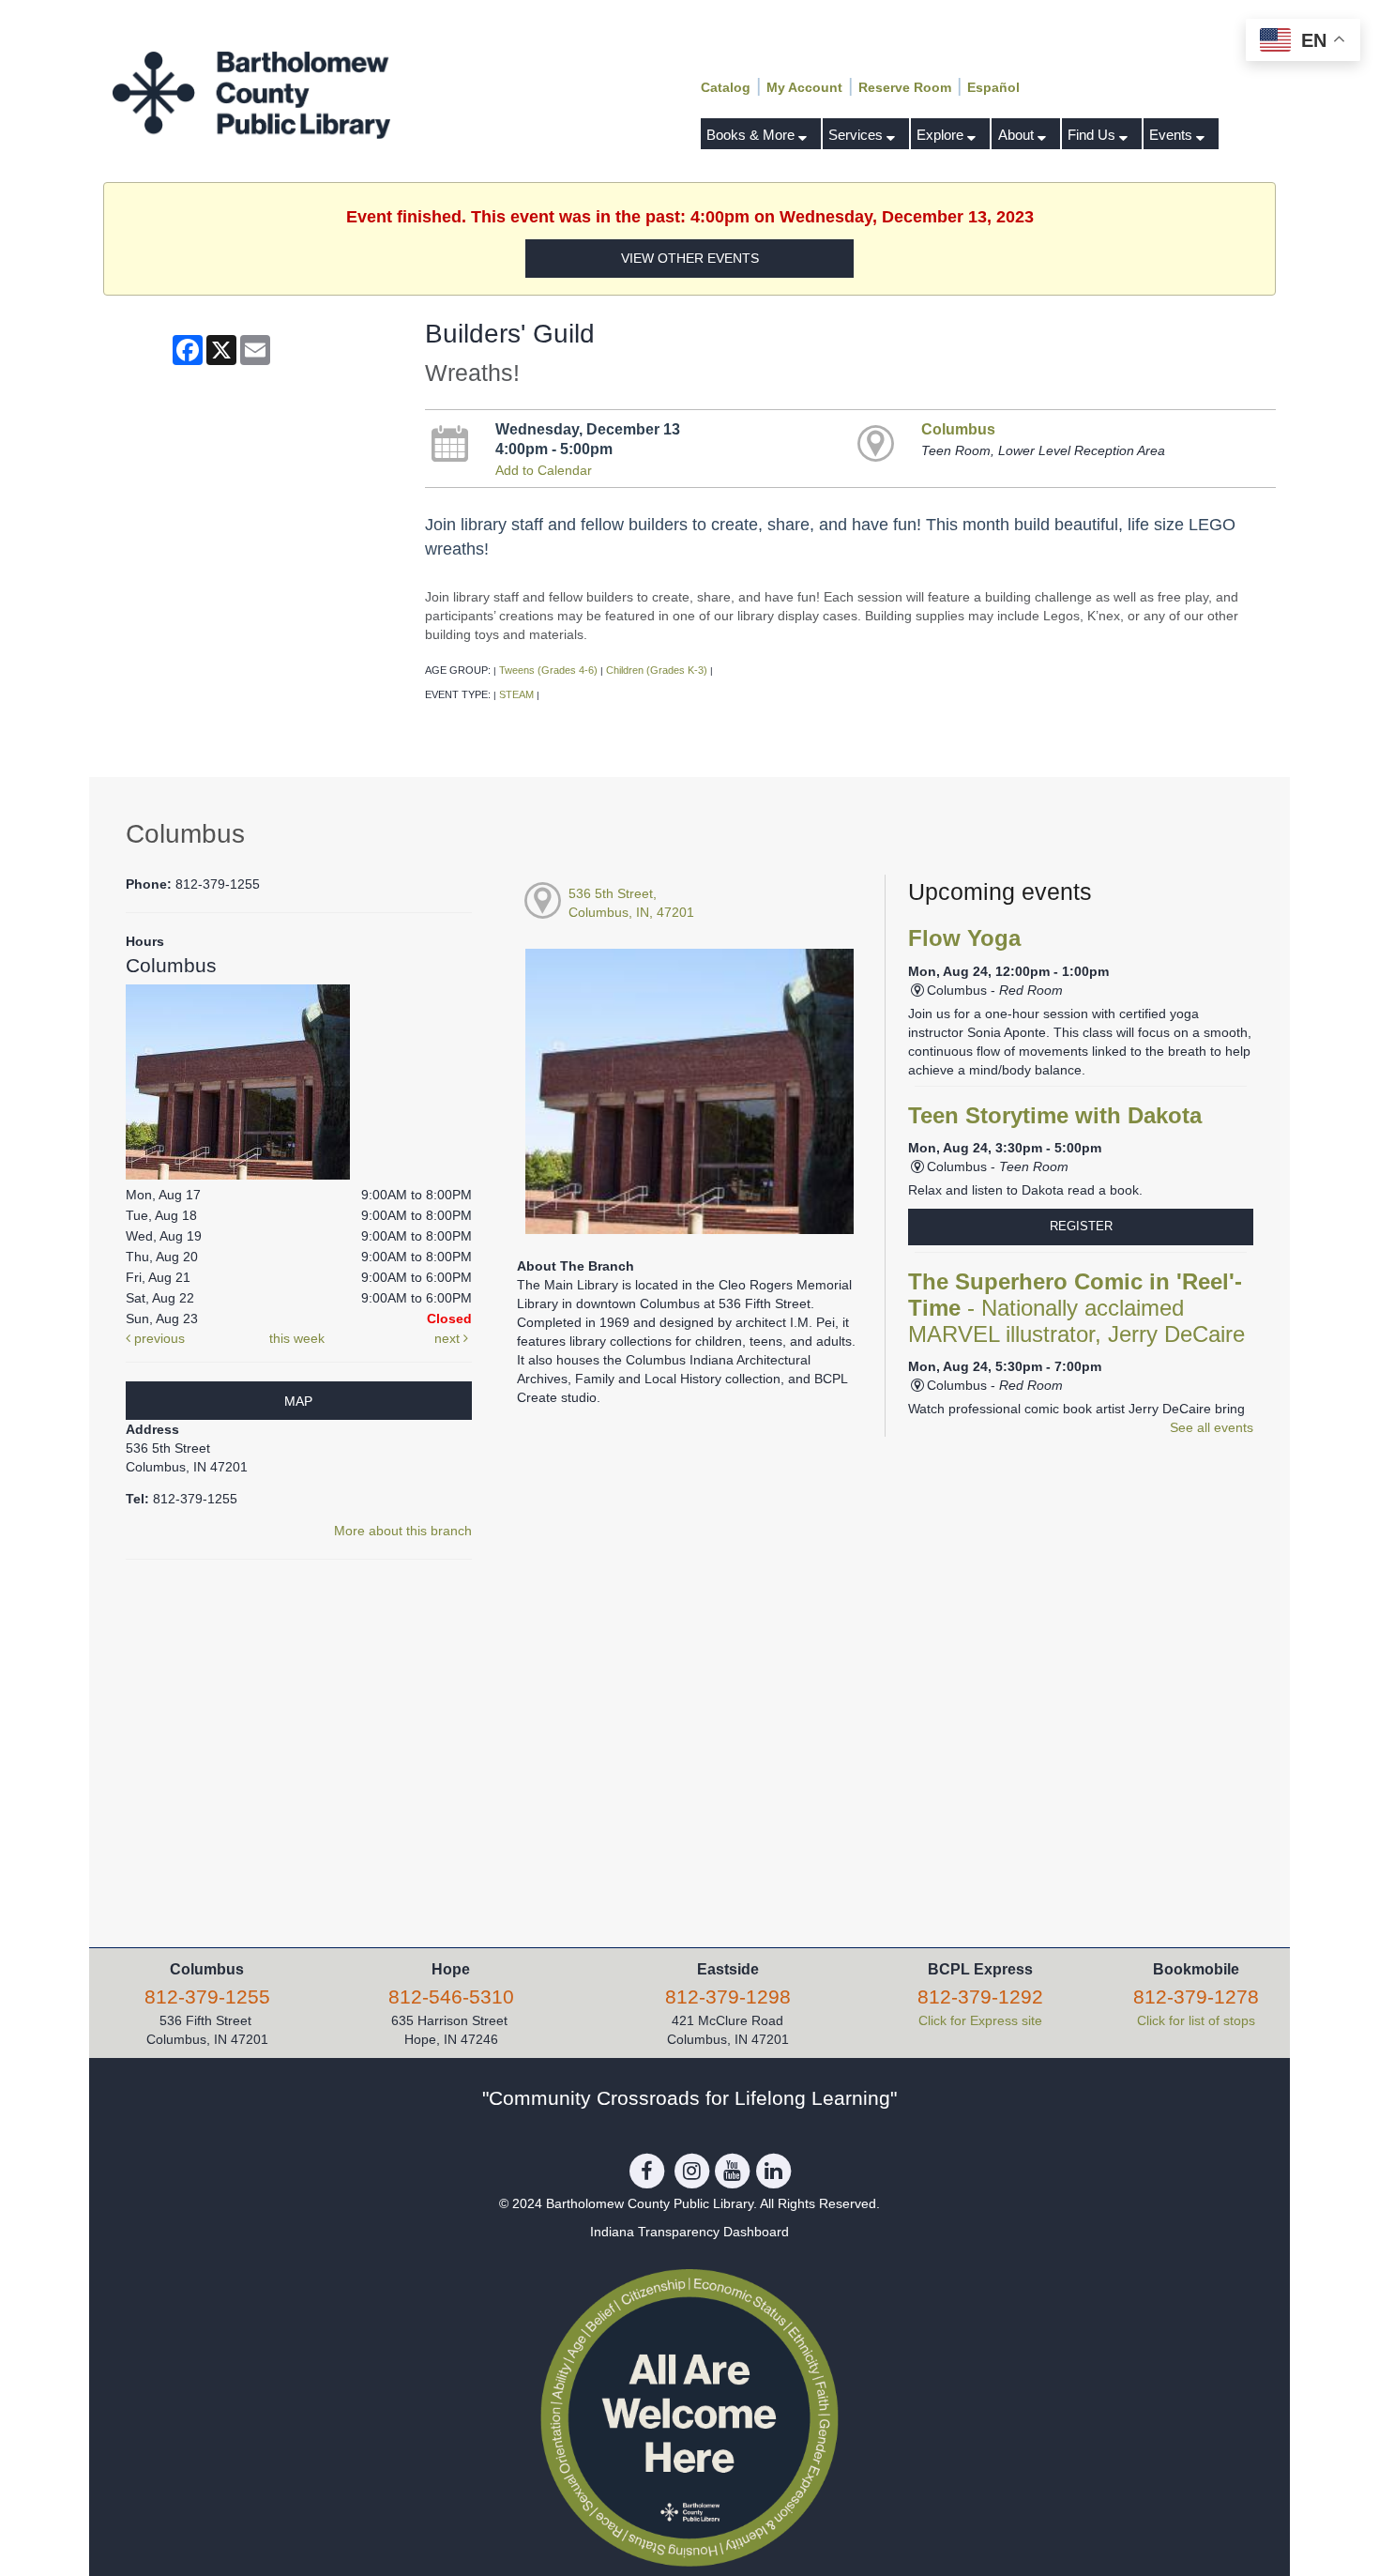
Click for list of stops (1196, 2020)
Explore (942, 135)
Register (1081, 1226)
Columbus (958, 429)
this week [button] (297, 1338)
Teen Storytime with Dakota (1055, 1116)
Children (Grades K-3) (657, 670)
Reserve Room (905, 87)
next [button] (449, 1338)
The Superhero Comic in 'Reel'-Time (1076, 1308)
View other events (690, 258)
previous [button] (158, 1338)
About (1018, 135)
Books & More (752, 135)
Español (993, 87)
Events (1173, 135)
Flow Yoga (964, 938)
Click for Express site (980, 2020)
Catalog (726, 87)
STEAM (516, 694)
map (298, 1401)
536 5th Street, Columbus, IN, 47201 (631, 903)
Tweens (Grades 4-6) (548, 670)
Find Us (1093, 135)
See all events (1212, 1427)
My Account (804, 87)
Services (857, 135)
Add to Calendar (544, 470)
